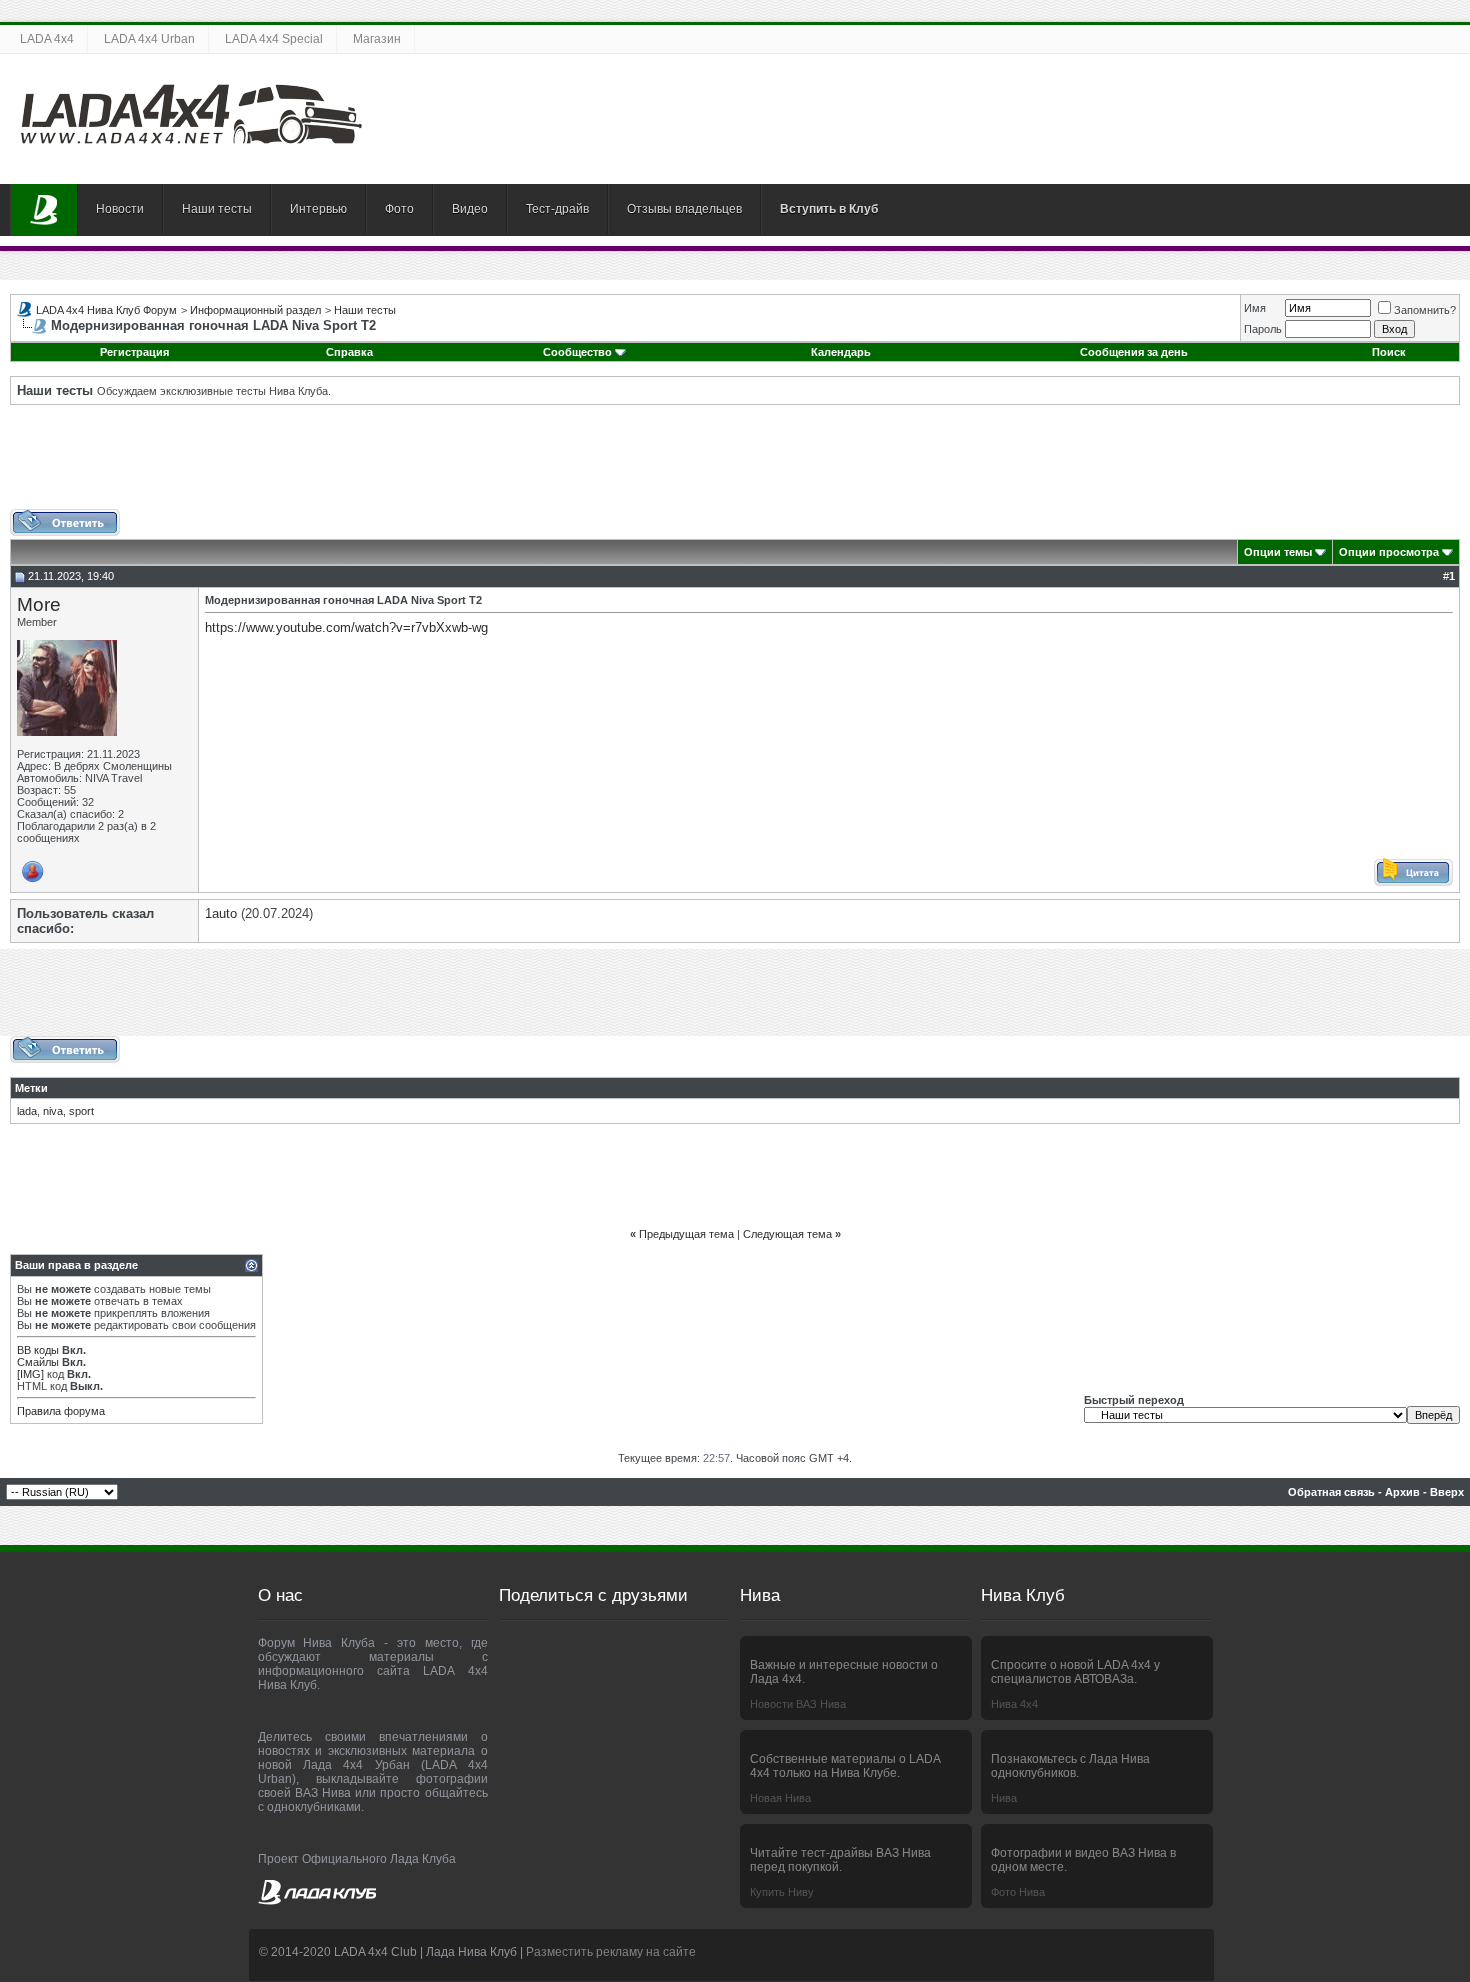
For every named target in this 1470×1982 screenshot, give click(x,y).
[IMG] (30, 1374)
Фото (399, 209)
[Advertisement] (735, 464)
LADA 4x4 (47, 39)
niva (53, 1111)
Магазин (377, 39)
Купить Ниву (782, 1892)
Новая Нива (780, 1798)
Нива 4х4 (1014, 1704)
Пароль (1263, 329)
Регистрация (134, 352)
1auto (221, 913)
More (39, 604)
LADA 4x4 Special (274, 39)
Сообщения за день (1134, 352)
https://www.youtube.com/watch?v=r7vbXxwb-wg (346, 627)
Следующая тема (787, 1234)
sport (81, 1111)
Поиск (1389, 352)
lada (27, 1111)
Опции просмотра (1389, 552)
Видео (470, 209)
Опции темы (1278, 552)
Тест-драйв (557, 209)
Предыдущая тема (686, 1234)
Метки (31, 1088)
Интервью (318, 209)
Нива (1004, 1798)
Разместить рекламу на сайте (611, 1952)
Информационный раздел (255, 310)
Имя (1255, 308)
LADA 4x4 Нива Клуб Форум (106, 310)
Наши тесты (217, 209)
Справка (349, 352)
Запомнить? (1425, 310)
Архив (1402, 1492)
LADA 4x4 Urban (149, 39)
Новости (120, 209)
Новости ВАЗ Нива (798, 1704)
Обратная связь (1331, 1492)
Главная (44, 210)
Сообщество (577, 352)
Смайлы (38, 1362)
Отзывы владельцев (684, 209)
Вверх (1447, 1492)
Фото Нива (1018, 1892)
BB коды (38, 1350)
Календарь (841, 352)
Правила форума (61, 1411)
